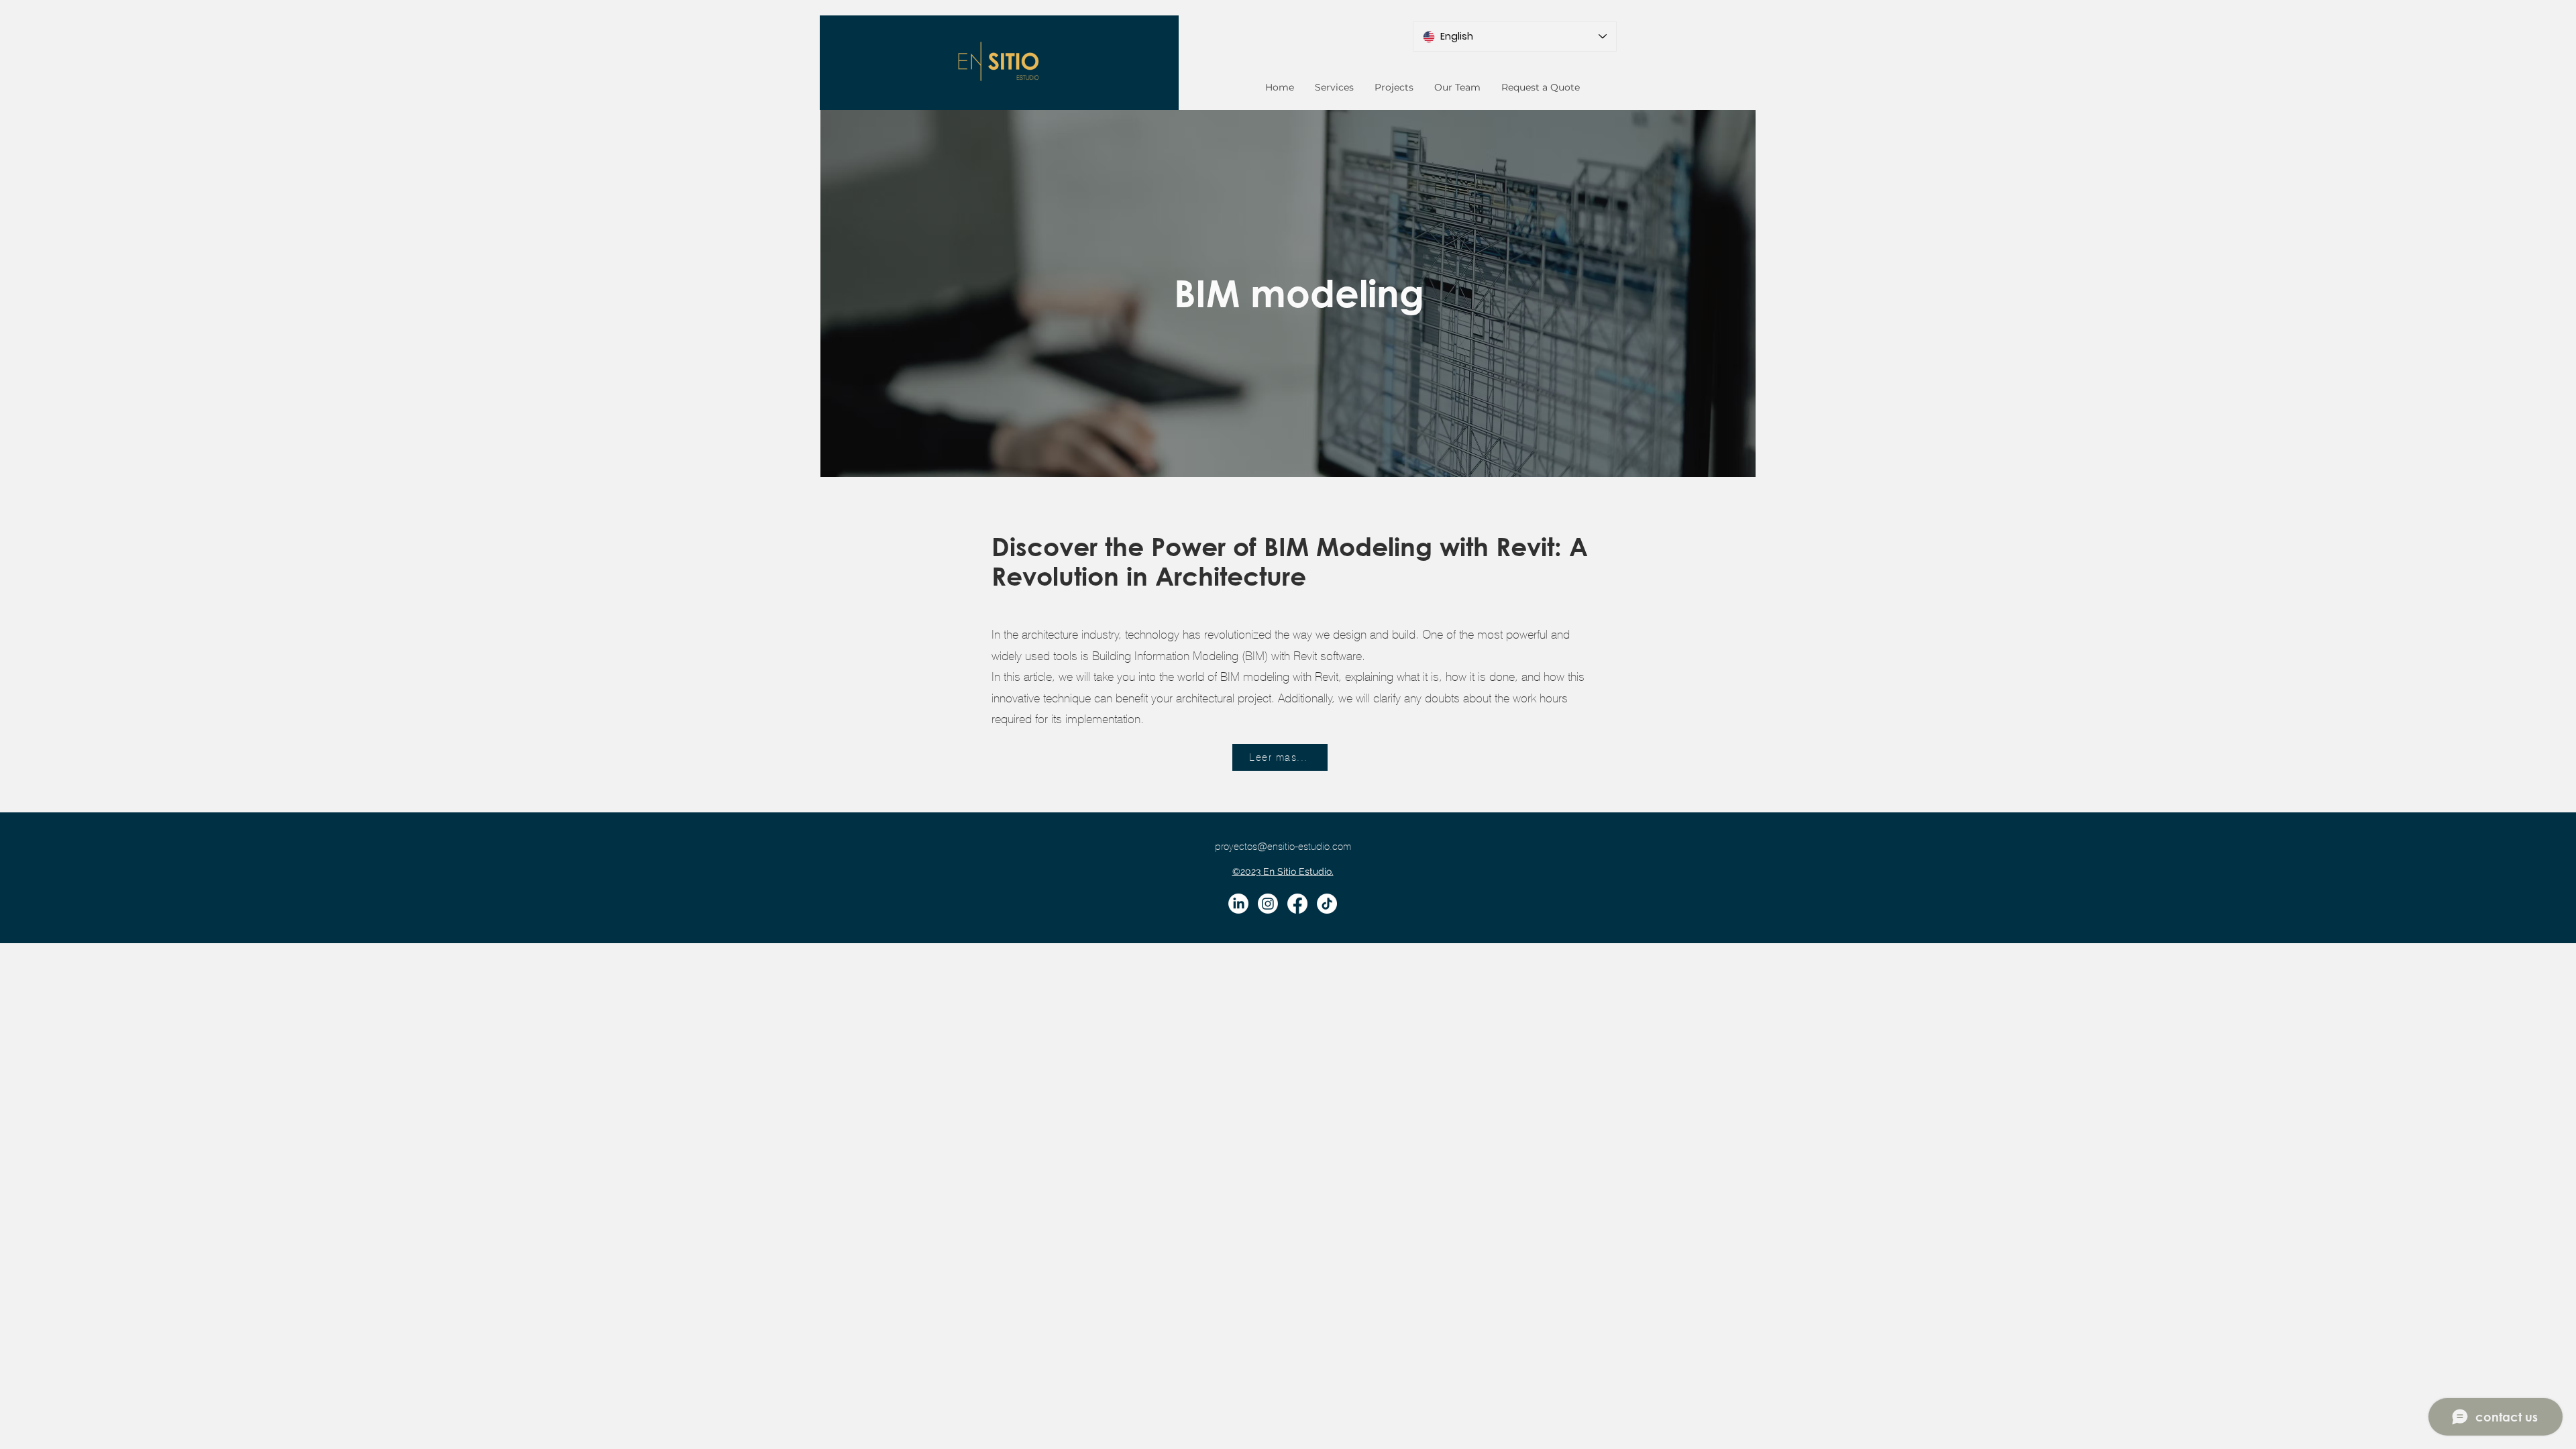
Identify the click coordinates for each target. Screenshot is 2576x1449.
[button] (1334, 87)
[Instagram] (1268, 904)
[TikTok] (1327, 904)
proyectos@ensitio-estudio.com (1283, 847)
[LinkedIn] (1238, 904)
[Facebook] (1297, 904)
